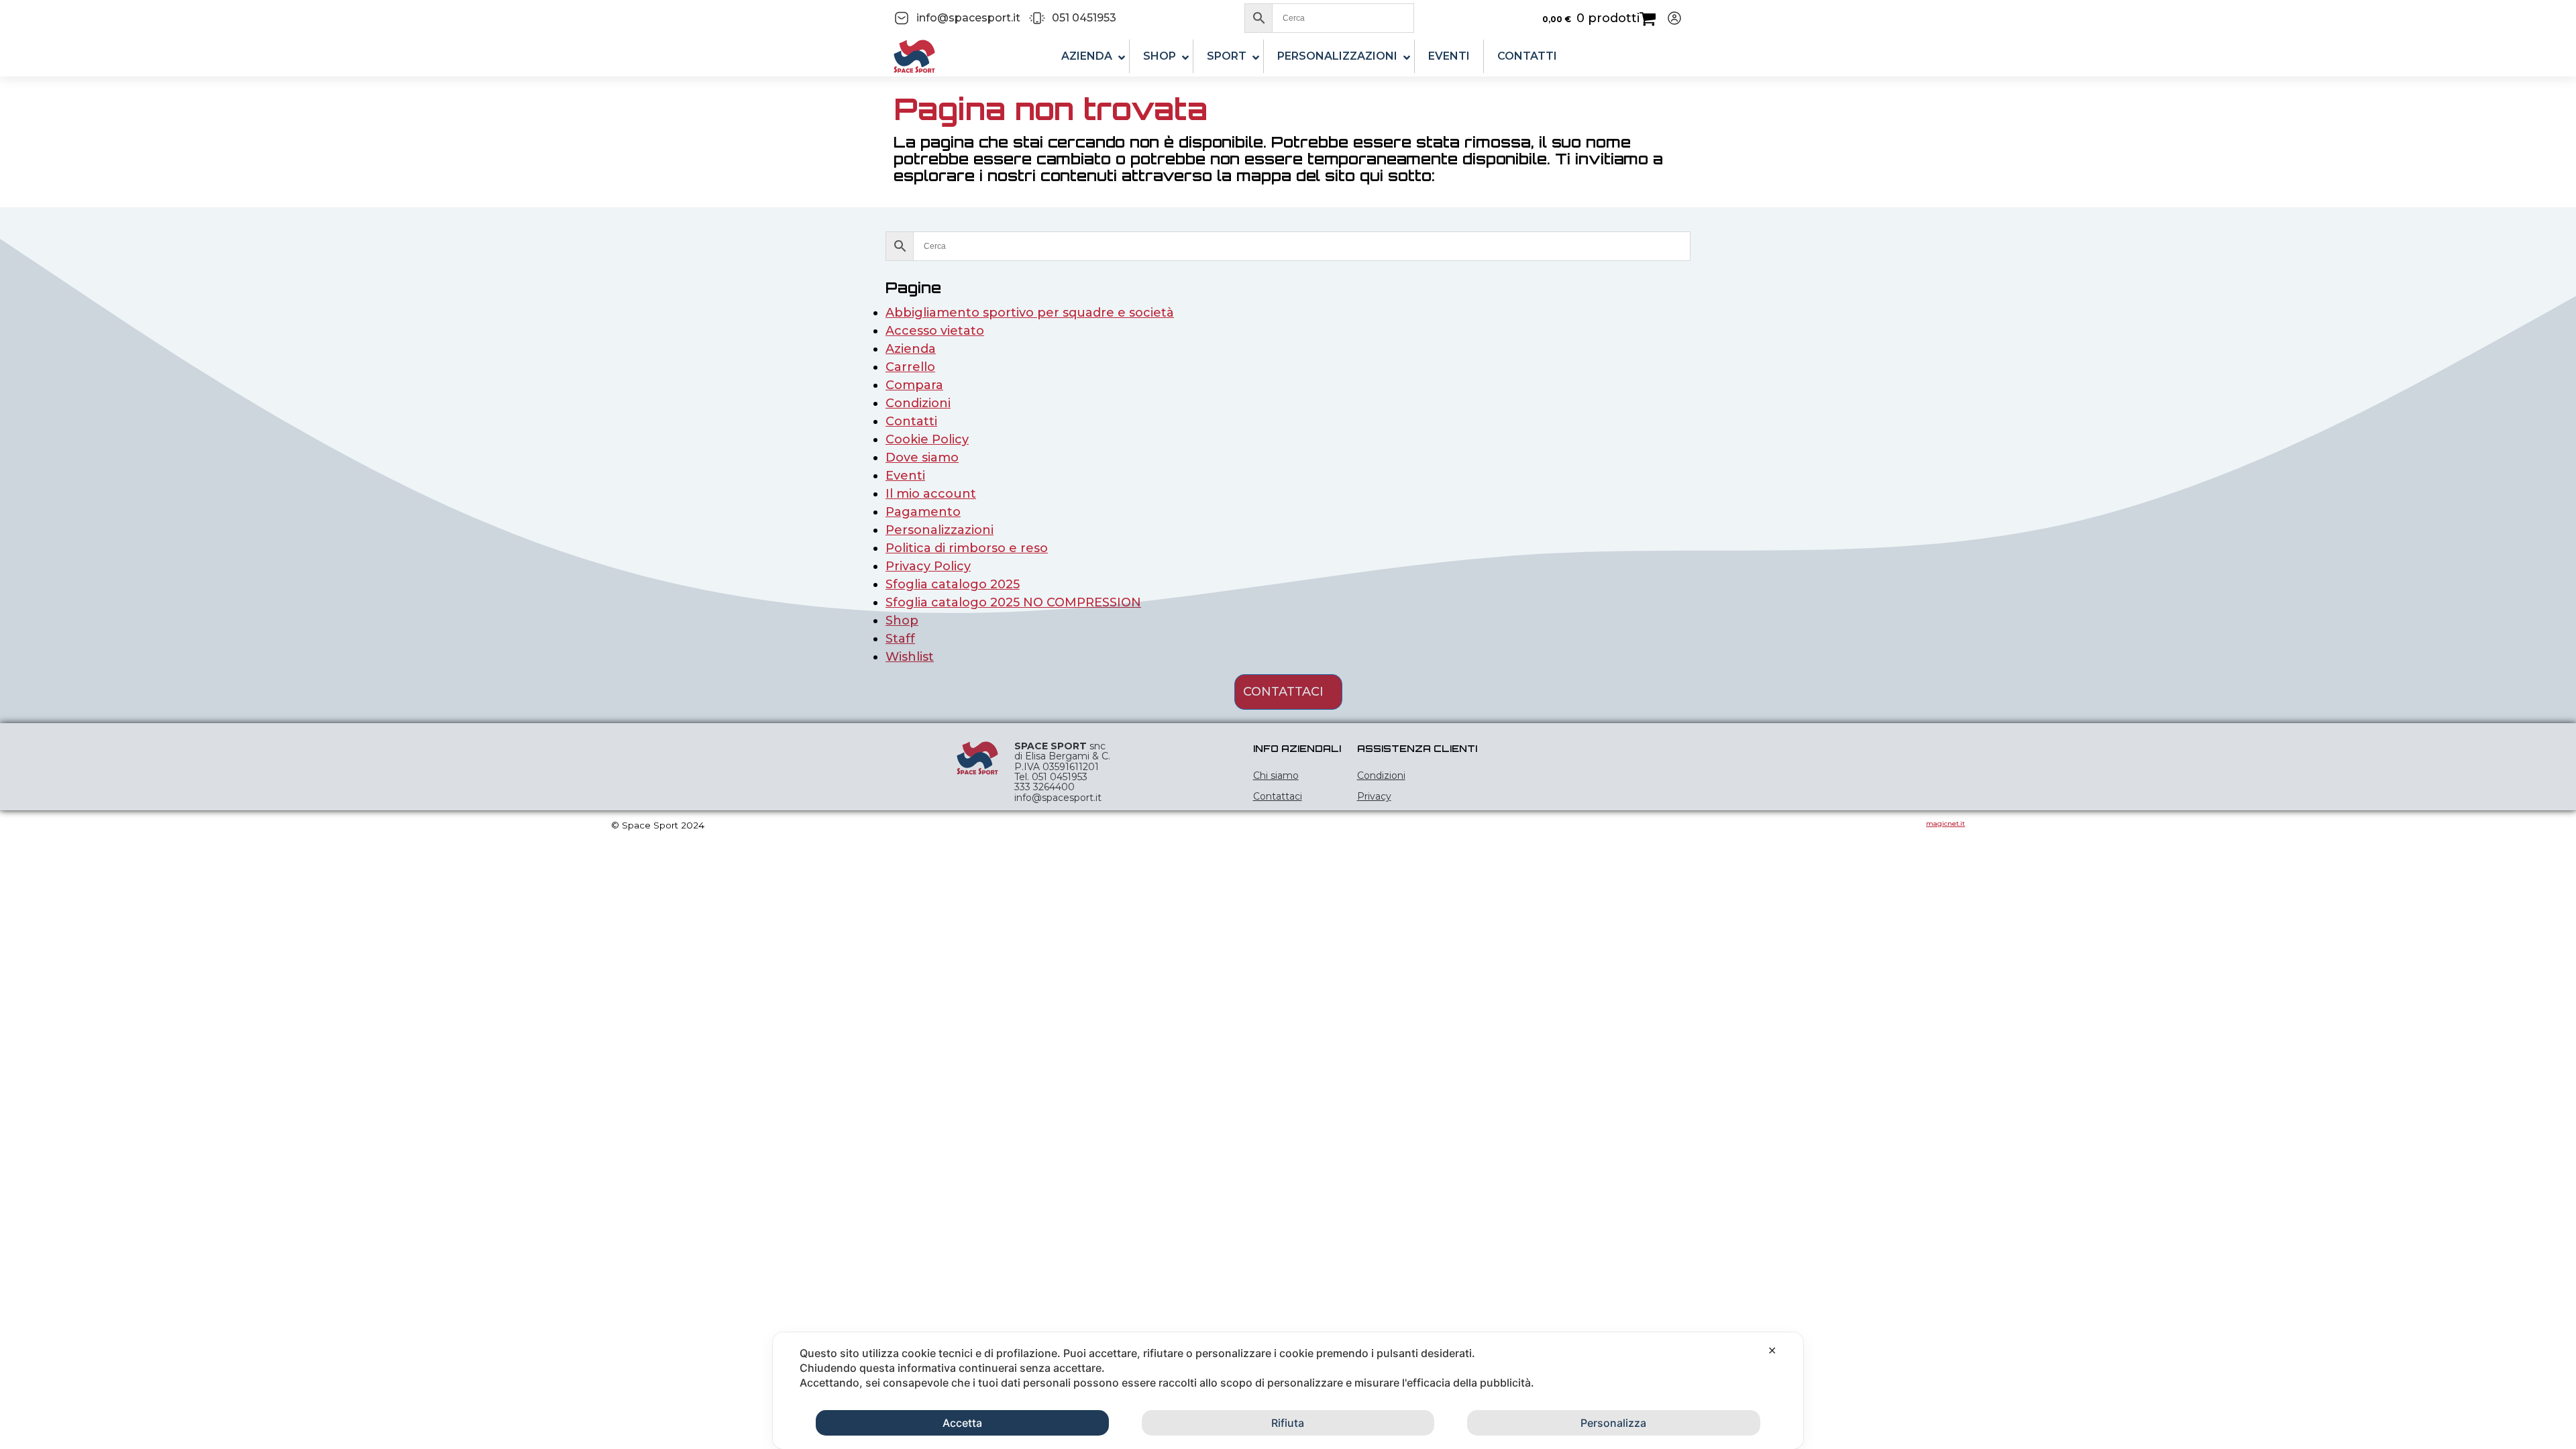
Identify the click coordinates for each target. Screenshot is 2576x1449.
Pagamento (923, 512)
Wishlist (910, 657)
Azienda (911, 349)
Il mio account (931, 494)
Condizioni (918, 403)
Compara (914, 385)
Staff (900, 639)
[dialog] (1288, 1391)
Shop (902, 621)
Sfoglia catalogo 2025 (953, 584)
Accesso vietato (935, 331)
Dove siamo (922, 458)
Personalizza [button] (1613, 1423)
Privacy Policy (928, 566)
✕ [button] (1772, 1350)
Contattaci (1278, 796)
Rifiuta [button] (1288, 1423)
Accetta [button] (962, 1423)
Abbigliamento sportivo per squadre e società (1030, 313)
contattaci (1283, 692)
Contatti (911, 421)
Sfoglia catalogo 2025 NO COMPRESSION (1013, 602)
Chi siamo (1276, 775)
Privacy (1374, 796)
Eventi (905, 476)
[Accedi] (1669, 18)
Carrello (910, 367)
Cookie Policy (927, 439)
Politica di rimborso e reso (967, 548)
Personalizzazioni (940, 530)
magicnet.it (1945, 823)
